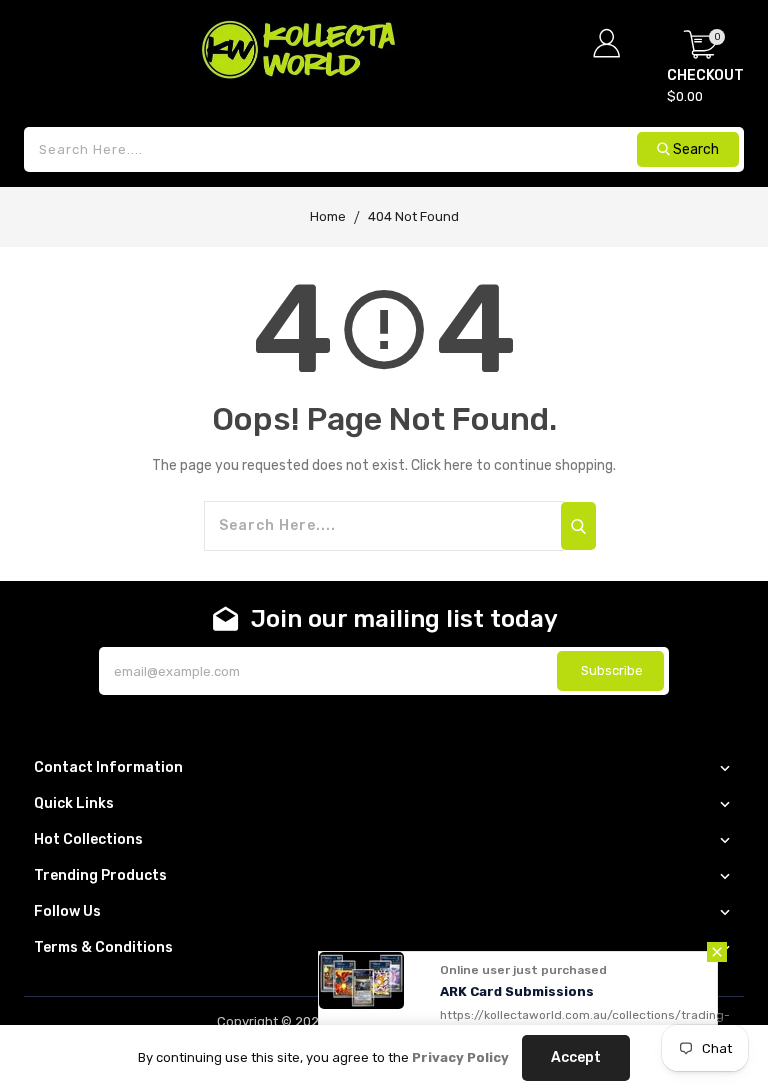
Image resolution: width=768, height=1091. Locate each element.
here (458, 465)
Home (328, 216)
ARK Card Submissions (517, 991)
